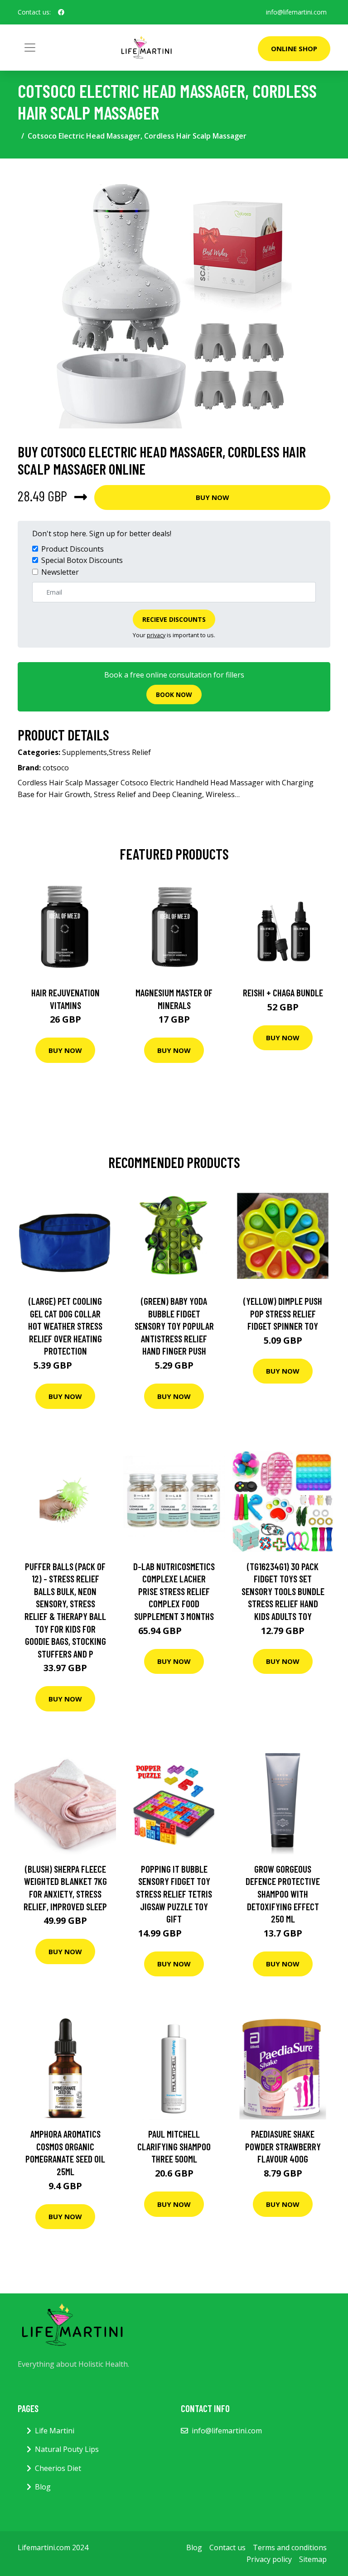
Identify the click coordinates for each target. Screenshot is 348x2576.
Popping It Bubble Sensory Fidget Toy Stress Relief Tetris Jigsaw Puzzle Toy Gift (174, 1894)
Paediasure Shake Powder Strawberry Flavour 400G (283, 2146)
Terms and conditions (290, 2547)
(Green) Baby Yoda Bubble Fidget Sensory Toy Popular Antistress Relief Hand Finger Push (174, 1326)
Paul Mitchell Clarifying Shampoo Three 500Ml (174, 2146)
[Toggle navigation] (30, 48)
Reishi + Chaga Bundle (283, 992)
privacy (156, 635)
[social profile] (61, 12)
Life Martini (55, 2431)
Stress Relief (130, 752)
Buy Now (213, 497)
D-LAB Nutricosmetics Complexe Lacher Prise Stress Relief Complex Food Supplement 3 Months (174, 1591)
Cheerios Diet (58, 2468)
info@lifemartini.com (296, 12)
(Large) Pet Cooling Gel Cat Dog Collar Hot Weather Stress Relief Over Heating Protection (65, 1326)
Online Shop (294, 48)
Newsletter (60, 572)
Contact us (227, 2547)
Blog (43, 2487)
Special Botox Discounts (82, 560)
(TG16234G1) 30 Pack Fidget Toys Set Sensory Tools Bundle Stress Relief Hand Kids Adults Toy (283, 1591)
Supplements (85, 752)
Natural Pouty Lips (67, 2449)
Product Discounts (72, 549)
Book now (174, 694)
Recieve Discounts (174, 619)
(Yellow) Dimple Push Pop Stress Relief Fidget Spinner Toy (283, 1313)
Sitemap (313, 2559)
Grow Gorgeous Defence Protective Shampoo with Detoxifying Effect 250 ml (283, 1894)
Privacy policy (269, 2559)
